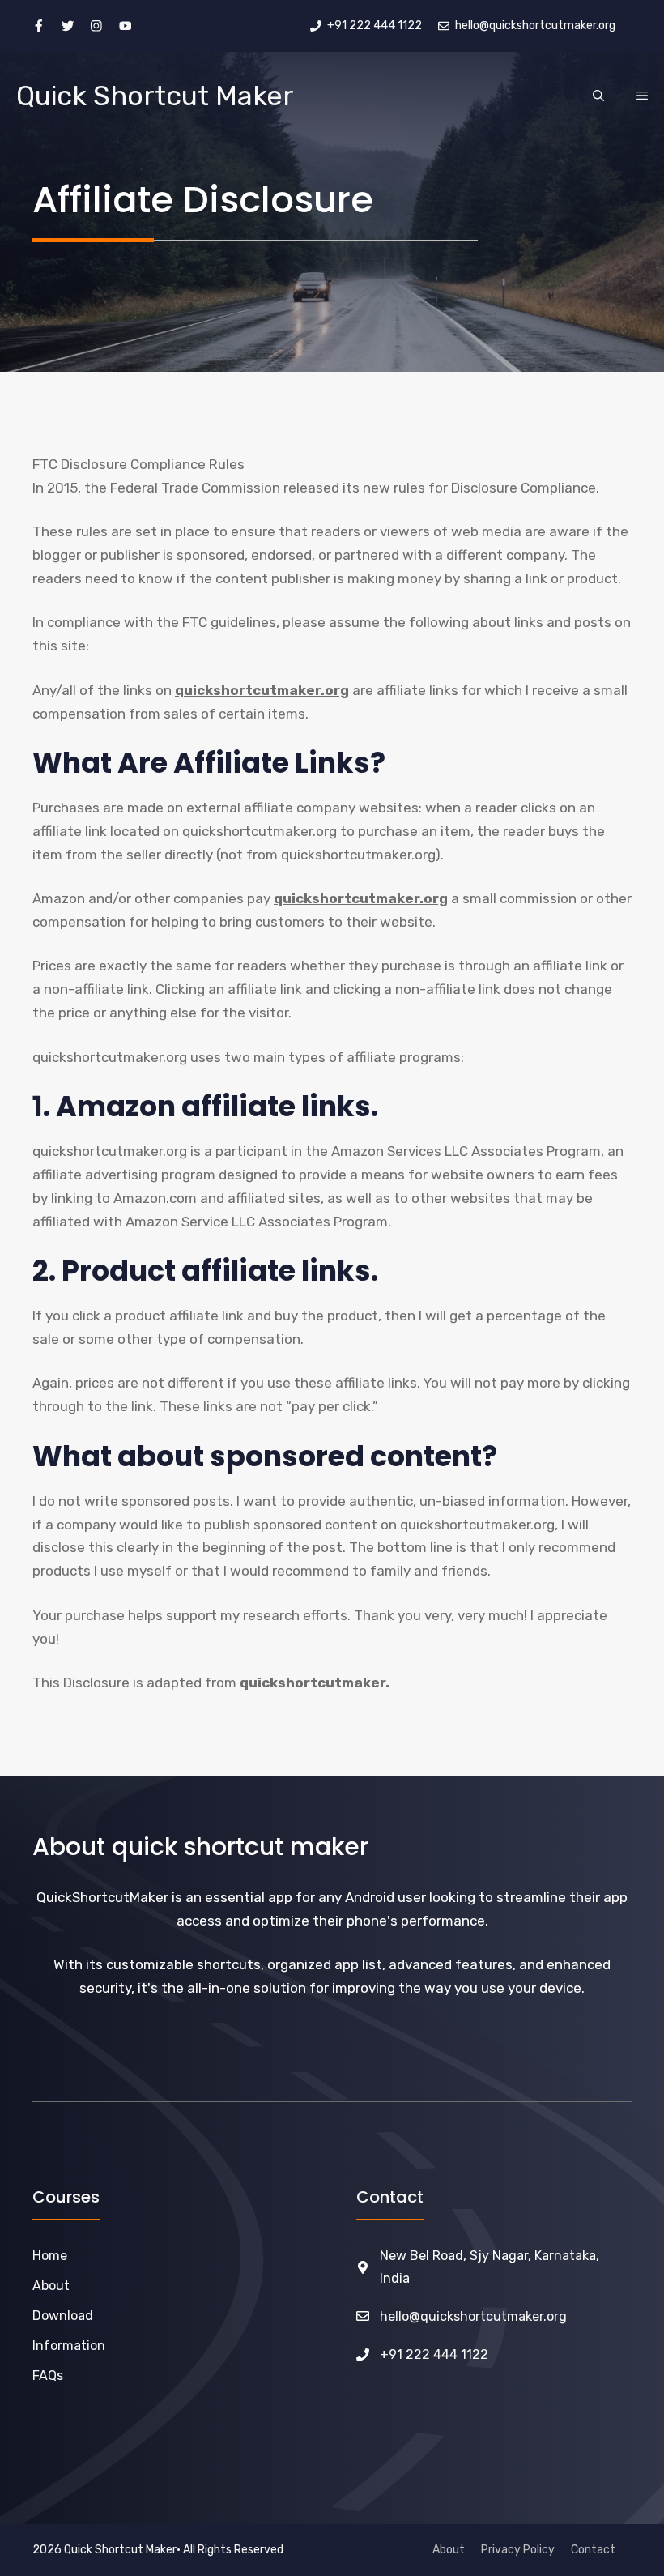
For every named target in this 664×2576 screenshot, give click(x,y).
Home (50, 2256)
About (449, 2550)
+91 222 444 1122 (434, 2354)
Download (63, 2316)
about (51, 2286)
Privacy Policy (518, 2550)
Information (69, 2346)
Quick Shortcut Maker (155, 96)
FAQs (48, 2376)
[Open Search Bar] (598, 96)
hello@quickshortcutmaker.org (473, 2316)
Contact (593, 2550)
